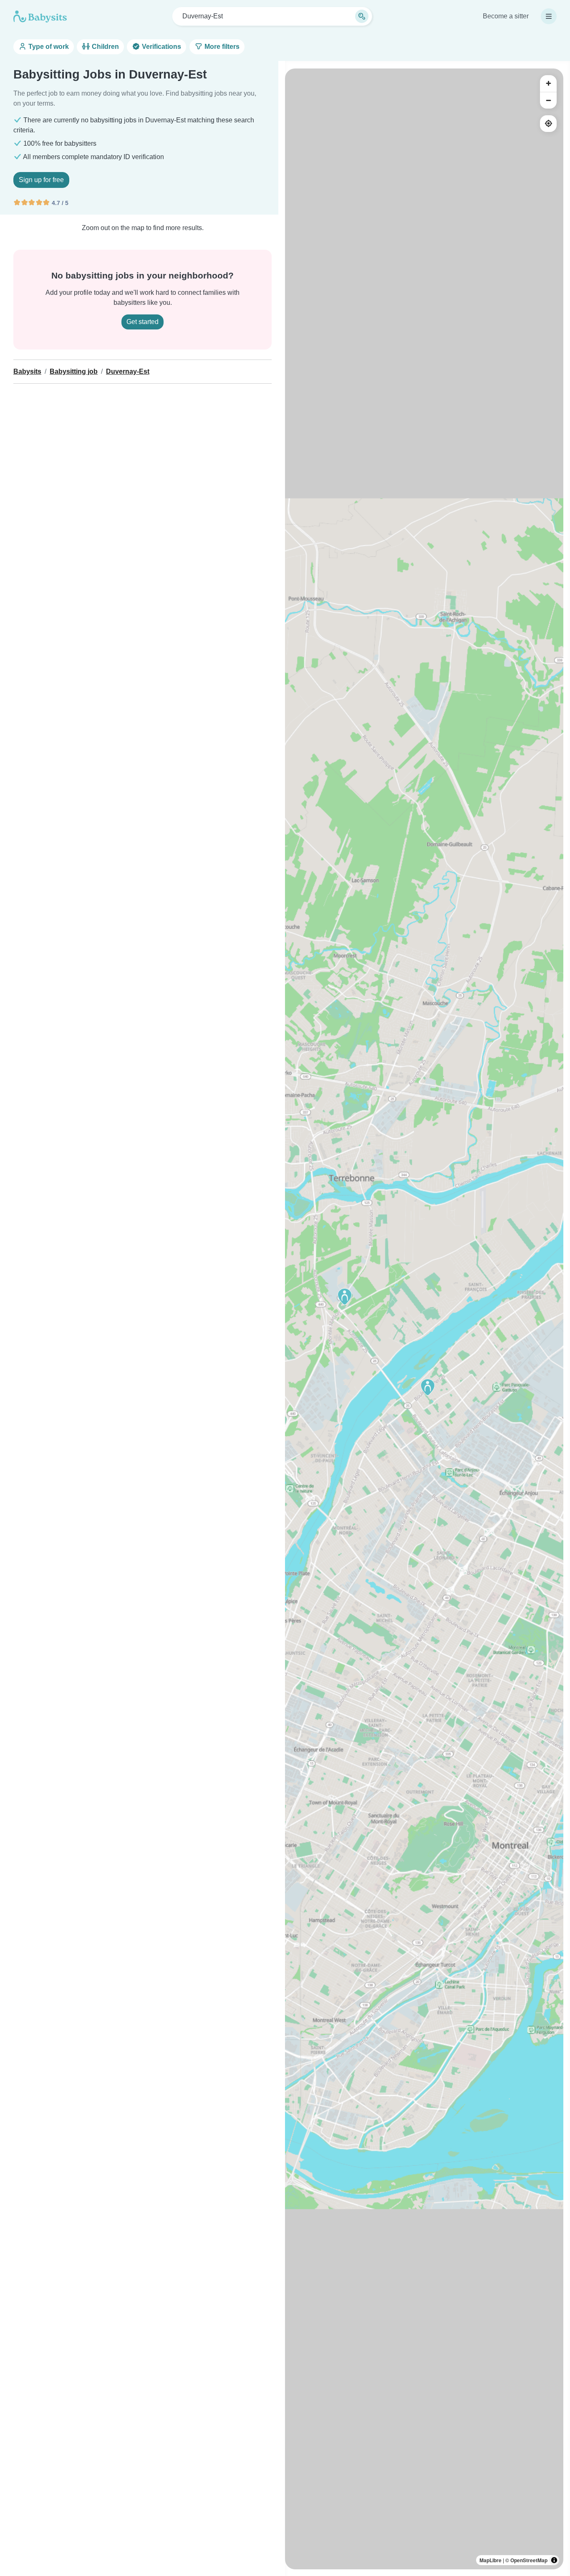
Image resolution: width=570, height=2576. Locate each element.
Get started (142, 322)
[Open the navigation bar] (549, 16)
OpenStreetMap (529, 2560)
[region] (424, 1319)
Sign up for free (41, 180)
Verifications (161, 47)
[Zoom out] (548, 100)
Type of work (48, 47)
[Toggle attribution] (554, 2560)
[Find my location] (548, 124)
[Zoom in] (548, 84)
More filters (221, 47)
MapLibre (491, 2560)
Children (105, 47)
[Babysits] (40, 16)
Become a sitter (506, 16)
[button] (428, 1387)
